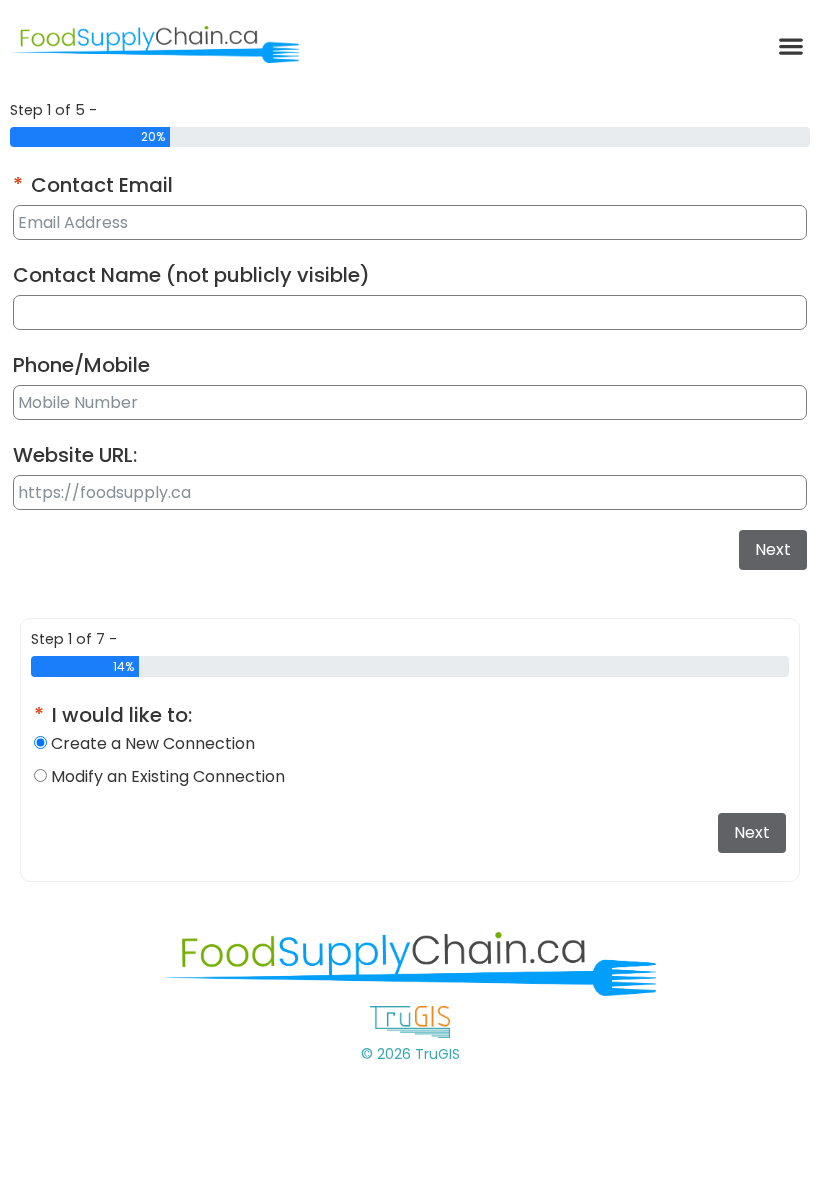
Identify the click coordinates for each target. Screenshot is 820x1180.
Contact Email (102, 185)
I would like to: (122, 715)
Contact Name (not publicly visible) (191, 275)
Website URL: (75, 455)
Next (773, 549)
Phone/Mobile (81, 365)
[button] (790, 45)
